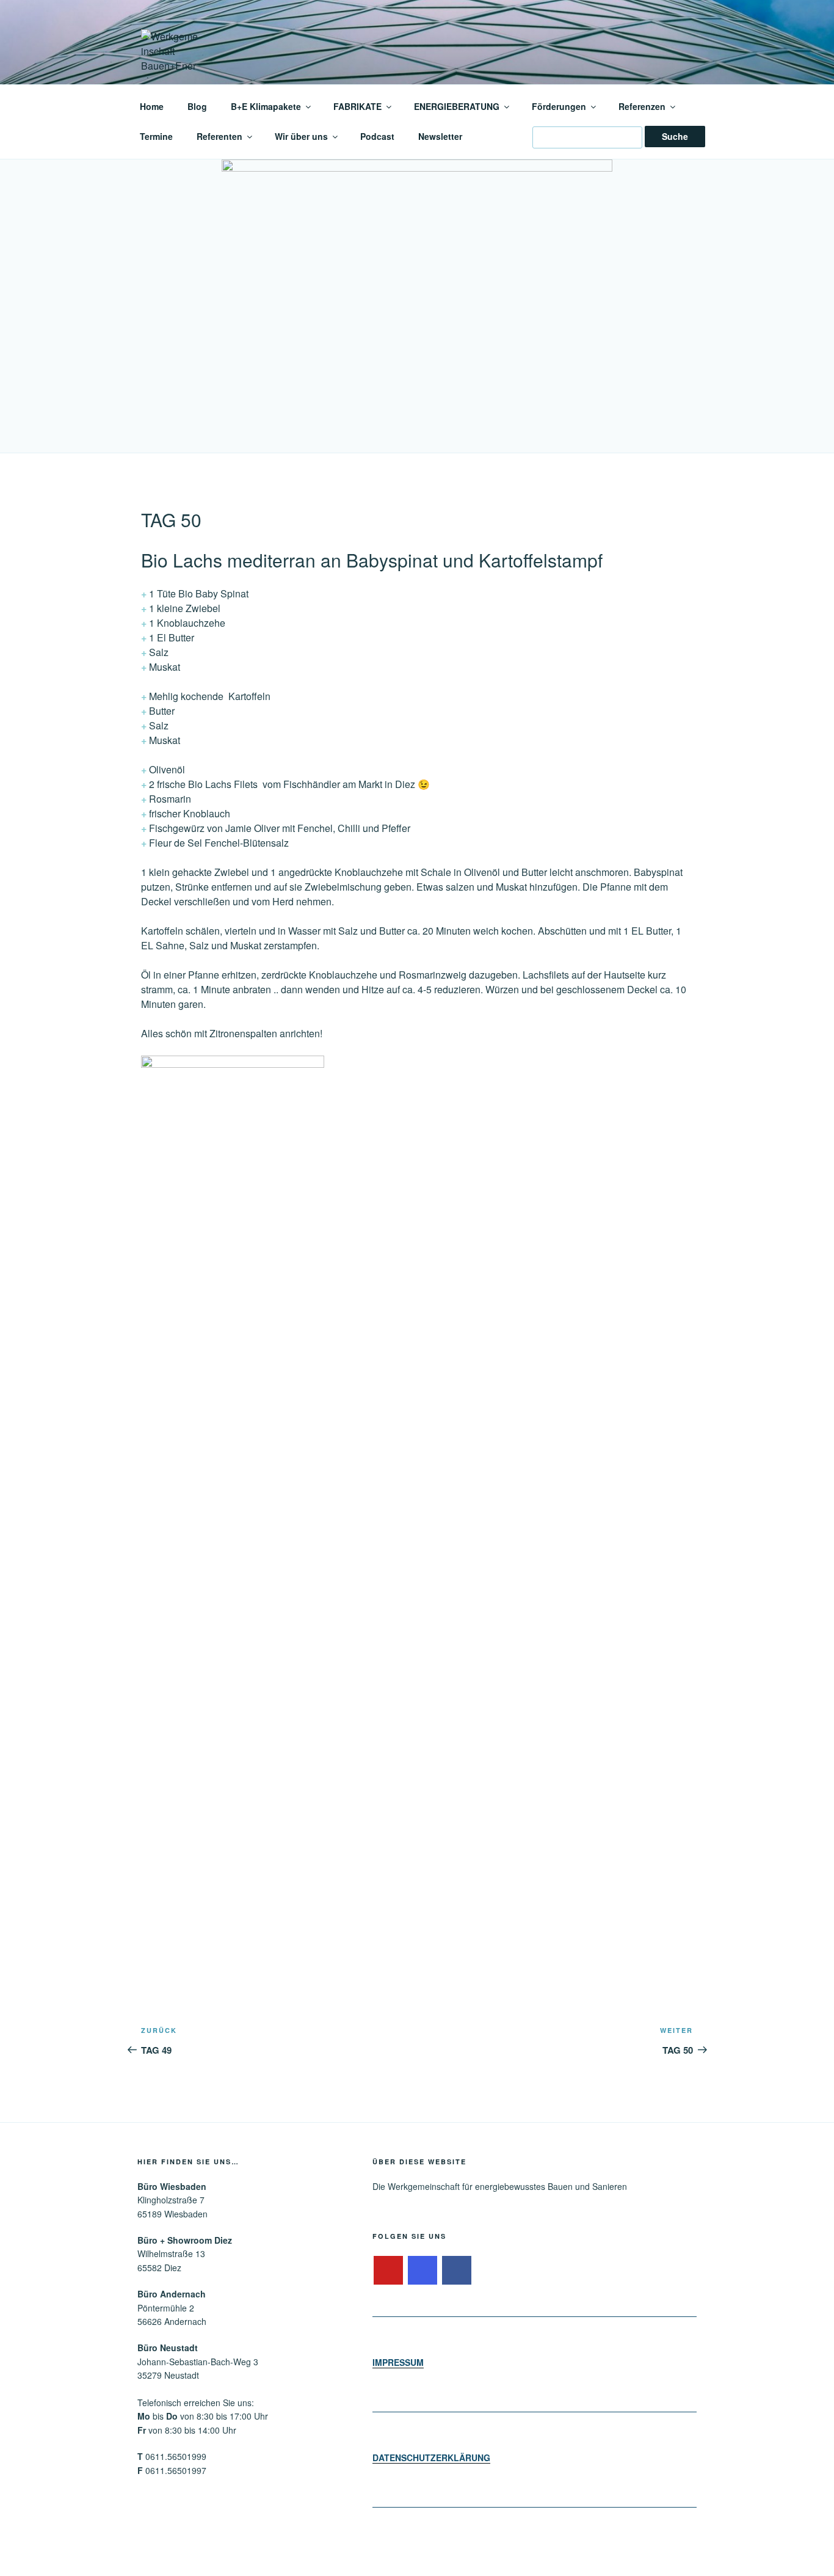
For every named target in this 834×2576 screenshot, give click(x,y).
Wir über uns (301, 136)
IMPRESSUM (398, 2362)
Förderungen (559, 106)
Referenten (219, 136)
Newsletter (440, 136)
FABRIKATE (357, 106)
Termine (156, 136)
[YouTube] (388, 2271)
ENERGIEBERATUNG (457, 106)
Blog (197, 106)
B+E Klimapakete (266, 106)
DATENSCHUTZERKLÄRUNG (431, 2457)
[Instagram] (422, 2271)
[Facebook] (457, 2271)
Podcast (377, 136)
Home (152, 106)
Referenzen (642, 106)
